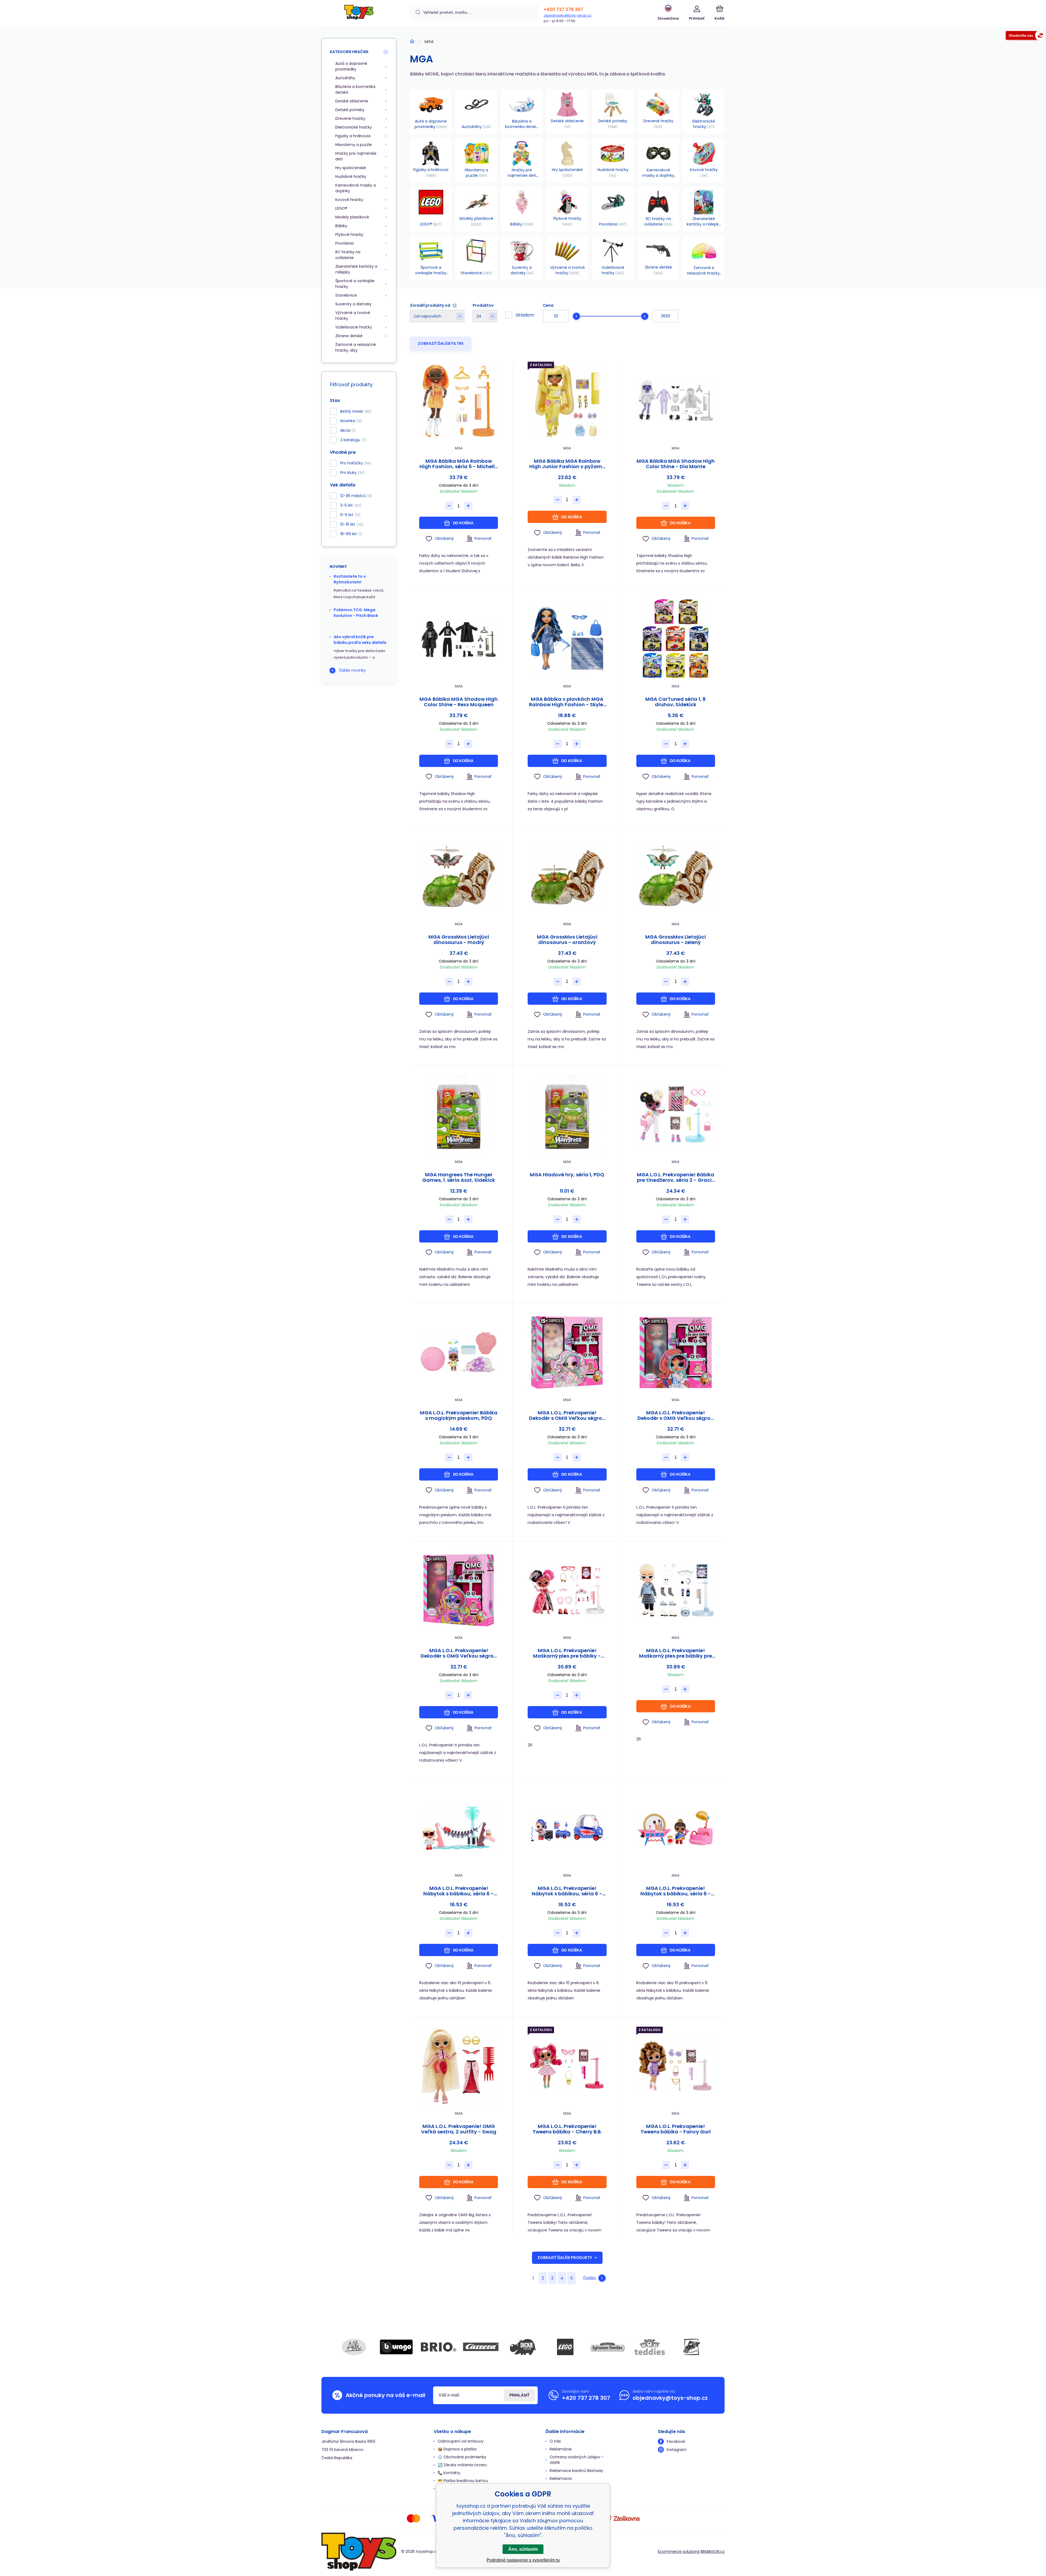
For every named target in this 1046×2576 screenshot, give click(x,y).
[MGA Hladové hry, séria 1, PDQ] (567, 1114)
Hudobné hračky (351, 176)
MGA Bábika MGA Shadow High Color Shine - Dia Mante (676, 464)
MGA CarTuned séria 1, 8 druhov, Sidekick (676, 702)
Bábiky (341, 226)
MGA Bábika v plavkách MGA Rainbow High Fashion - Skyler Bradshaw (567, 702)
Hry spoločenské (351, 168)
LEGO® (341, 208)
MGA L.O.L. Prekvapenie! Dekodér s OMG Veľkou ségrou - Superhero (459, 1653)
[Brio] (439, 2347)
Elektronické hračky (354, 127)
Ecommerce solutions (679, 2551)
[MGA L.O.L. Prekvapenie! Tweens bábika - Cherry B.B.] (567, 2066)
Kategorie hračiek (349, 52)
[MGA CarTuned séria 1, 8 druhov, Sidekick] (676, 639)
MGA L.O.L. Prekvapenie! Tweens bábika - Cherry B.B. (567, 2129)
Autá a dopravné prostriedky (351, 66)
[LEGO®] (565, 2347)
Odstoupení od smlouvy (461, 2441)
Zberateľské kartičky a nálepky (356, 269)
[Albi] (354, 2347)
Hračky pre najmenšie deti (356, 156)
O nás (555, 2441)
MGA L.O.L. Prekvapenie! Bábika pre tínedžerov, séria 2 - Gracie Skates (676, 1177)
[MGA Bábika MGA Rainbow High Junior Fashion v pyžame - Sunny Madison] (567, 401)
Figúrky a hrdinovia (353, 136)
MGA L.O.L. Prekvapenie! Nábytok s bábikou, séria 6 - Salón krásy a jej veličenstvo (676, 1891)
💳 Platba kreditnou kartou (463, 2481)
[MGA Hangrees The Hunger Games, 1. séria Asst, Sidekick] (459, 1114)
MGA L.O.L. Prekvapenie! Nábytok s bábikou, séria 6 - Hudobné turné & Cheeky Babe (567, 1891)
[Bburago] (396, 2347)
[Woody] (692, 2347)
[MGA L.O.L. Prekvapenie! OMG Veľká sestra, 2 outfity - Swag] (459, 2066)
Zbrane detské (349, 336)
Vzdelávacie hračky (354, 327)
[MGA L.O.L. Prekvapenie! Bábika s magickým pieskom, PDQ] (459, 1352)
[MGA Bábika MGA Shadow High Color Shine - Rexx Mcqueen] (459, 639)
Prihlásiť (519, 2395)
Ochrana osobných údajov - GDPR (577, 2460)
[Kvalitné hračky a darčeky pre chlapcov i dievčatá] (412, 41)
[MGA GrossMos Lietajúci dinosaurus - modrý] (459, 877)
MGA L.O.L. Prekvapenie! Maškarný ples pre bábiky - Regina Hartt (567, 1653)
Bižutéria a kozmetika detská (355, 89)
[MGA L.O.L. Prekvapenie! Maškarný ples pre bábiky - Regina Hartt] (567, 1590)
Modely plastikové (352, 217)
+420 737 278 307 (563, 9)
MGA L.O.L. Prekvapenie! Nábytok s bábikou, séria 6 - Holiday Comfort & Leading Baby (459, 1891)
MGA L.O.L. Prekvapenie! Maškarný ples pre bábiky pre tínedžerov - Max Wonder (676, 1653)
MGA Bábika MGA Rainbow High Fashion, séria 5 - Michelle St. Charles (459, 464)
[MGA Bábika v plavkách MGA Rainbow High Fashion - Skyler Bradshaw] (567, 639)
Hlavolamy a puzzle (354, 145)
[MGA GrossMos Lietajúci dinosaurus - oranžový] (567, 877)
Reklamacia (561, 2478)
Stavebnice (346, 295)
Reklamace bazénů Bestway (576, 2471)
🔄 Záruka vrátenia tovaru (462, 2465)
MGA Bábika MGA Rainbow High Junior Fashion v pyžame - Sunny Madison (567, 464)
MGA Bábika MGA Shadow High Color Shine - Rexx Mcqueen (459, 702)
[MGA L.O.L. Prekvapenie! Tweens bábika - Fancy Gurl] (676, 2066)
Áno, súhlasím (523, 2549)
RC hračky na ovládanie (348, 255)
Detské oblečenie (352, 101)
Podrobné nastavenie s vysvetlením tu (523, 2560)
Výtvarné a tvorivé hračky (353, 316)
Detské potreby (350, 110)
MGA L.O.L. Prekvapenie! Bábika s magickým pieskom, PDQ (459, 1415)
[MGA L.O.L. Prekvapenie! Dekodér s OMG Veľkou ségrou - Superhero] (459, 1590)
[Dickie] (523, 2347)
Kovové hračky (349, 200)
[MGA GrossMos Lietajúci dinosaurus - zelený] (676, 877)
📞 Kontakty (449, 2473)
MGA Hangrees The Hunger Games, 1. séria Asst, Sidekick (459, 1177)
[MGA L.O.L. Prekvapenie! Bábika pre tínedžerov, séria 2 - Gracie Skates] (676, 1114)
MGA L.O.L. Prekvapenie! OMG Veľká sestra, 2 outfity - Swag (459, 2129)
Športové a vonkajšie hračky (355, 284)
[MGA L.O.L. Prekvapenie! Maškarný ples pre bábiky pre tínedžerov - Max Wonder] (676, 1590)
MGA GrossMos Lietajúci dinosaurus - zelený (676, 940)
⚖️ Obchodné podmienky (462, 2457)
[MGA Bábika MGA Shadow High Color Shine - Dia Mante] (676, 401)
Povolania (344, 243)
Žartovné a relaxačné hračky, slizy (356, 347)
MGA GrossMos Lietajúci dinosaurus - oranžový (567, 940)
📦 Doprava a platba (457, 2449)
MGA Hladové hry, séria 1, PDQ (567, 1175)
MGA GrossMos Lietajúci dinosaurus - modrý (459, 940)
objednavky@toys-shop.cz (568, 15)
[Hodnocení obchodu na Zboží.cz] (1026, 36)
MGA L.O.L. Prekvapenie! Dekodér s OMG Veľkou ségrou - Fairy (567, 1415)
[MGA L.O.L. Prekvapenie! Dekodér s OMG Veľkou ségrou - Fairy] (567, 1352)
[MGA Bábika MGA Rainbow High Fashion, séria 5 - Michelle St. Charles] (459, 401)
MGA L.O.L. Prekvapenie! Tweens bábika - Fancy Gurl (676, 2129)
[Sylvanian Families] (607, 2347)
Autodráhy (345, 78)
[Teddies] (650, 2347)
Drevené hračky (350, 118)
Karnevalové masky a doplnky (356, 188)
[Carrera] (481, 2347)
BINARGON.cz (713, 2551)
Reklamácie (561, 2449)
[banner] (359, 14)
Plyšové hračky (349, 235)
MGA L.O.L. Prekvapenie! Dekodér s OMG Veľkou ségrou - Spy (676, 1415)
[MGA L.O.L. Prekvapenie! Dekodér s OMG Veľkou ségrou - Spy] (676, 1352)
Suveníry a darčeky (353, 304)
